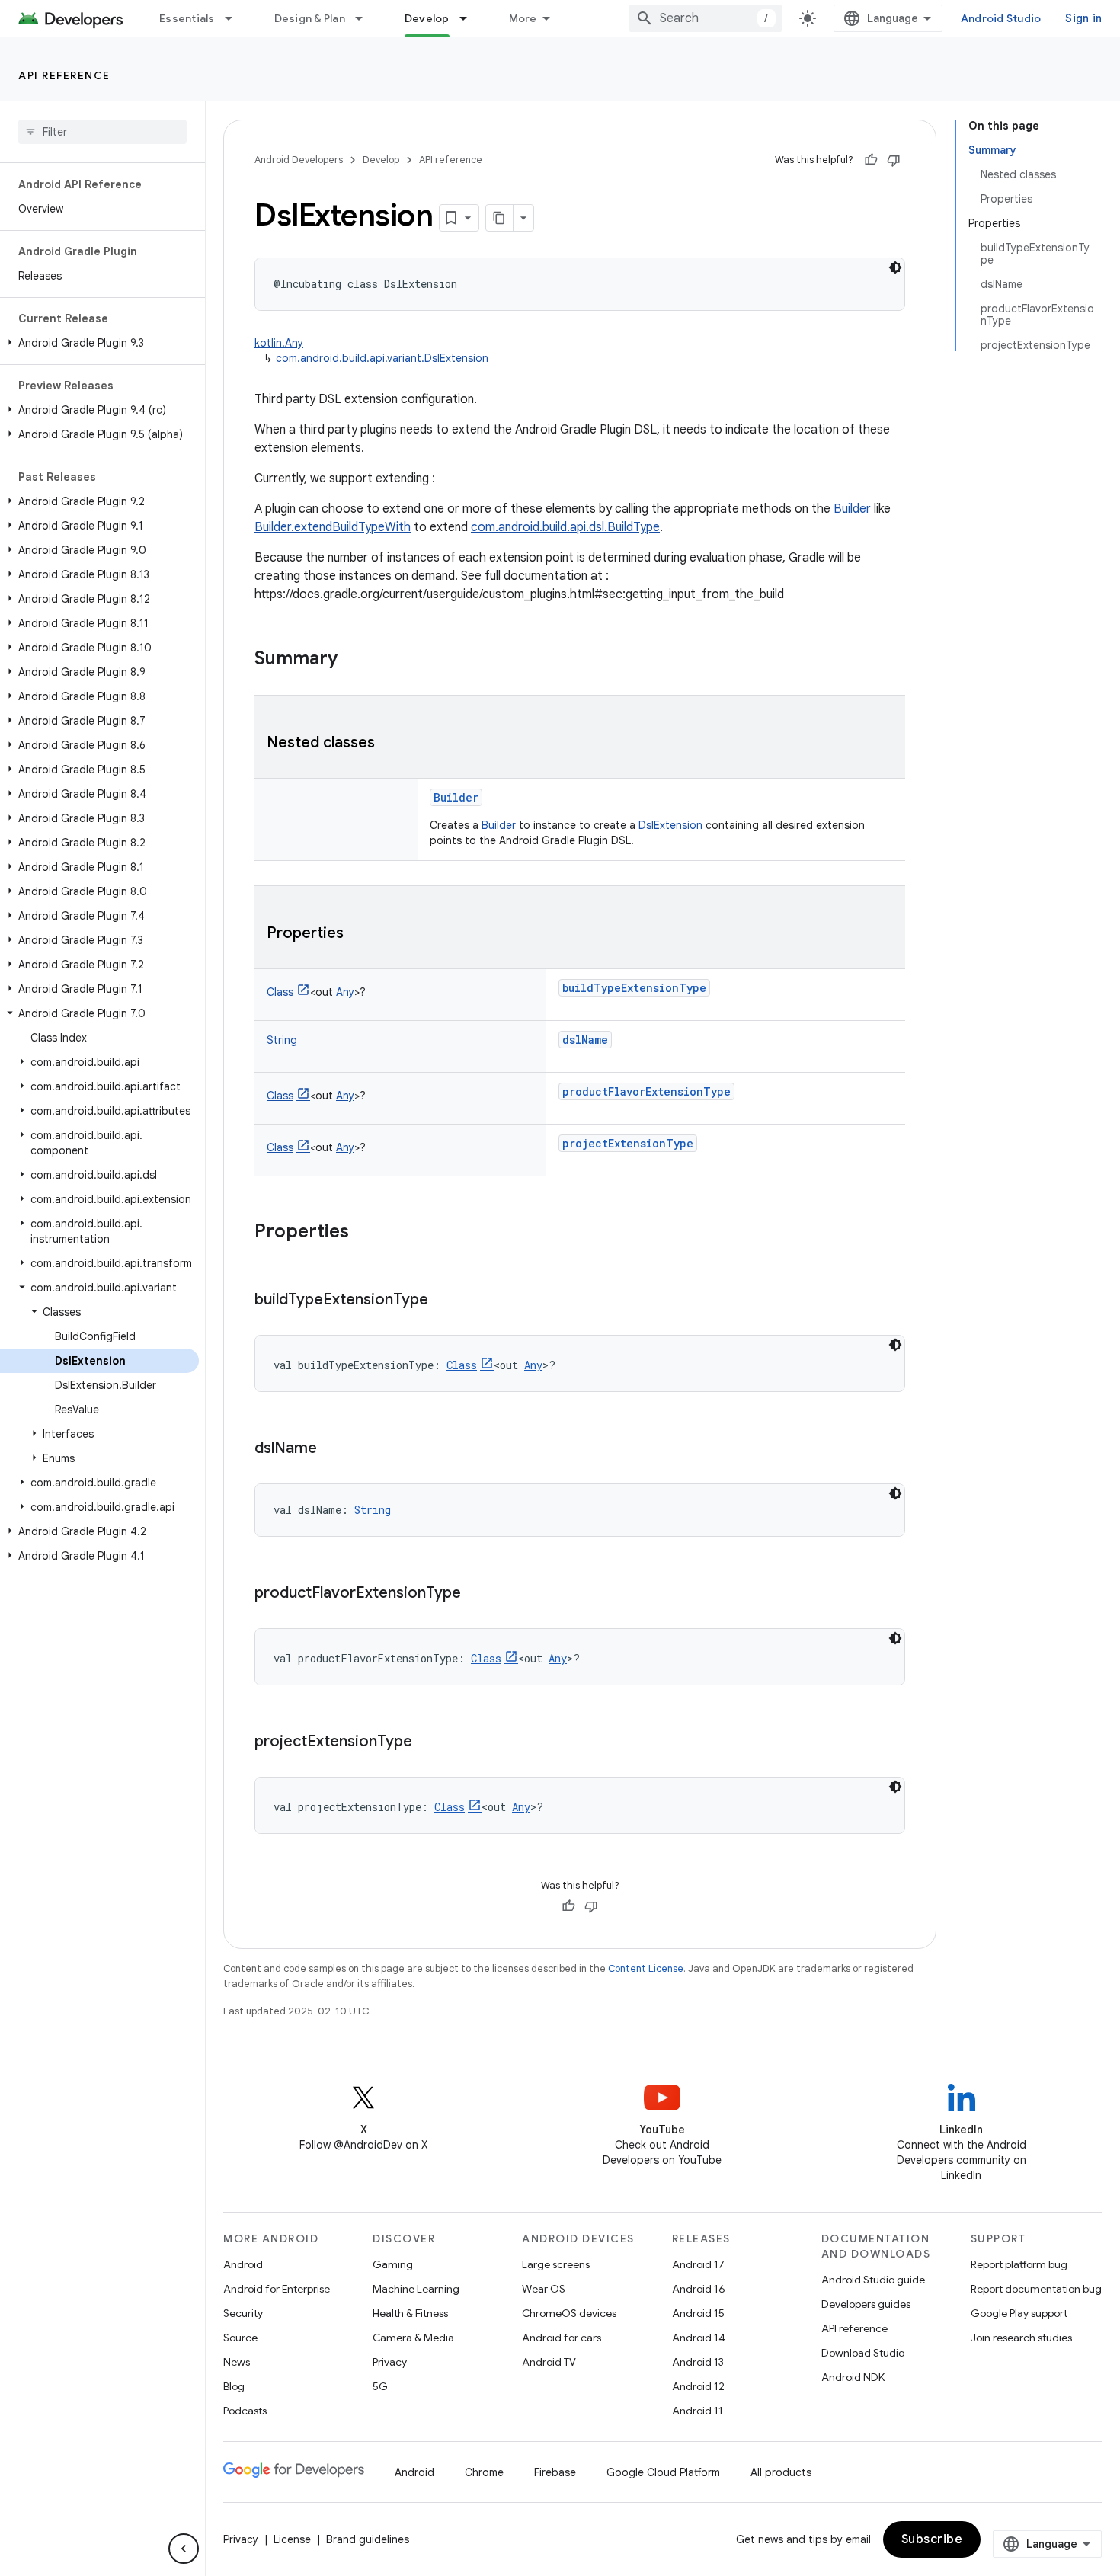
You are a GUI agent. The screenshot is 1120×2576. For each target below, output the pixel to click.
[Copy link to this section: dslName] (332, 1449)
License (292, 2539)
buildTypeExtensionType (634, 988)
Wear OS (544, 2289)
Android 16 (699, 2289)
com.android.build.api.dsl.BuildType (565, 527)
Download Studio (863, 2353)
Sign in (1083, 18)
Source (240, 2338)
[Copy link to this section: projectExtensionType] (427, 1742)
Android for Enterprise (277, 2289)
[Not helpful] (894, 160)
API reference (64, 75)
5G (380, 2386)
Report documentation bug (1036, 2289)
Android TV (549, 2362)
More (523, 18)
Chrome (484, 2472)
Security (243, 2313)
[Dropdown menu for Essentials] (235, 18)
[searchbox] (102, 132)
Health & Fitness (410, 2313)
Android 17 (698, 2264)
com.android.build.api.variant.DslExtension (382, 358)
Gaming (393, 2264)
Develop (427, 18)
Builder (852, 509)
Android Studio (1001, 18)
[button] (99, 343)
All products (781, 2472)
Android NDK (853, 2377)
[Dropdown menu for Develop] (470, 18)
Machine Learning (416, 2289)
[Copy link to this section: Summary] (353, 660)
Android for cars (562, 2338)
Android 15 (698, 2313)
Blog (234, 2386)
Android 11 (698, 2411)
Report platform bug (1019, 2264)
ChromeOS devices (569, 2313)
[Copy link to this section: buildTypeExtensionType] (443, 1301)
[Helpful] (871, 160)
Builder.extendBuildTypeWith (333, 527)
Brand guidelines (368, 2539)
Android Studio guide (873, 2280)
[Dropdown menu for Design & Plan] (366, 18)
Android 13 (698, 2362)
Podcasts (245, 2411)
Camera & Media (413, 2338)
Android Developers (299, 160)
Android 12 (698, 2386)
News (237, 2362)
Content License (646, 1968)
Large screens (556, 2264)
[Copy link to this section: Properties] (359, 934)
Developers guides (866, 2304)
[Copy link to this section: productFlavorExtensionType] (476, 1594)
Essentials (187, 18)
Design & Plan (310, 18)
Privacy (390, 2362)
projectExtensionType (628, 1143)
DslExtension (670, 825)
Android (243, 2264)
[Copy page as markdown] (500, 218)
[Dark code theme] (895, 267)
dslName (585, 1040)
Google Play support (1019, 2313)
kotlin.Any (279, 343)
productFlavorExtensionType (646, 1091)
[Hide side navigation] (184, 2549)
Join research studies (1021, 2338)
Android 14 (699, 2338)
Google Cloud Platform (663, 2472)
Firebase (555, 2472)
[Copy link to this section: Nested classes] (390, 744)
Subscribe (932, 2539)
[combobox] (706, 18)
